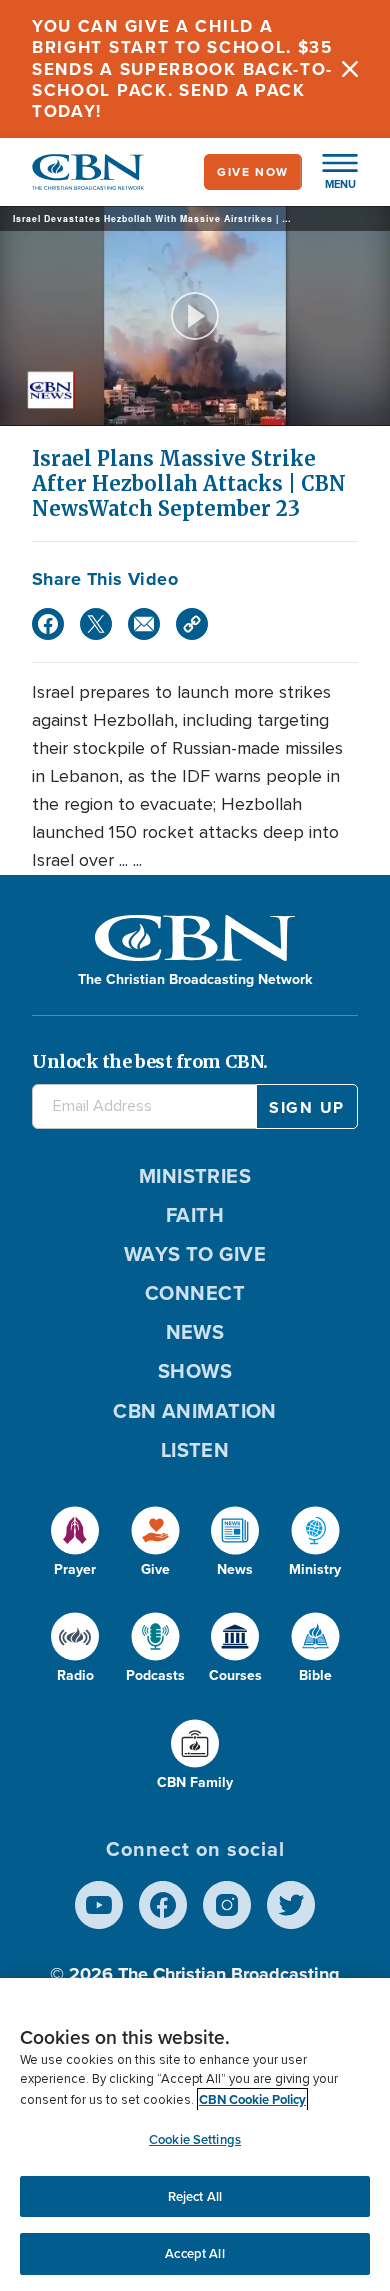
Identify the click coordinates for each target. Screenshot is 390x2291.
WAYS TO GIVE (195, 1254)
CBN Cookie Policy (252, 2099)
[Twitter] (96, 624)
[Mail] (144, 624)
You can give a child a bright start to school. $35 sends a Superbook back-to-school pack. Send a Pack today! (182, 69)
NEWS (195, 1332)
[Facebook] (48, 624)
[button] (330, 172)
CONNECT (195, 1293)
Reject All (195, 2196)
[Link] (192, 624)
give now (253, 172)
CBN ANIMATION (195, 1411)
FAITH (195, 1215)
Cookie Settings (195, 2139)
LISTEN (195, 1450)
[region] (195, 2134)
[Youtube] (99, 1905)
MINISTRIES (195, 1176)
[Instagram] (227, 1905)
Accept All (194, 2253)
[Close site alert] (350, 69)
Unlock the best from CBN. (150, 1061)
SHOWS (195, 1371)
